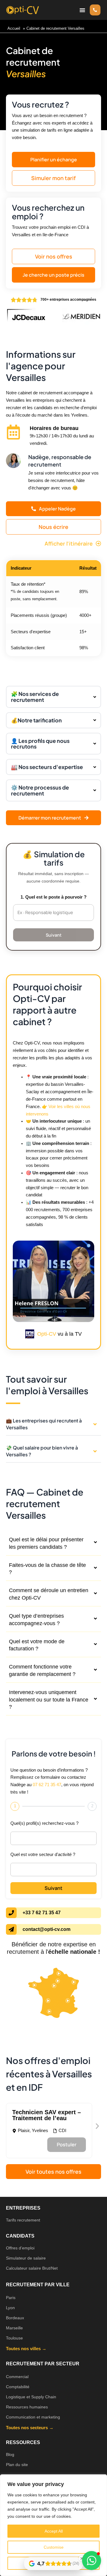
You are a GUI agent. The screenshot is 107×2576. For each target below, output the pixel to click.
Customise (54, 2547)
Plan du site (17, 2465)
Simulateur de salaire (26, 2258)
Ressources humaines (27, 2407)
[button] (82, 10)
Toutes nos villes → (26, 2349)
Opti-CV (47, 1334)
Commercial (17, 2377)
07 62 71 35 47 (47, 1785)
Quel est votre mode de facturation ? (37, 1645)
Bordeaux (15, 2318)
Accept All (54, 2531)
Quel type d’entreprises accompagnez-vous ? (36, 1620)
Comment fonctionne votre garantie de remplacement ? (42, 1670)
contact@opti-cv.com (47, 1929)
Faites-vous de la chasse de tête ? (47, 1569)
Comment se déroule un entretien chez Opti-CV (49, 1594)
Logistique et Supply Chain (31, 2397)
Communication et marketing (33, 2417)
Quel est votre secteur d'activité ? (43, 1855)
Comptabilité (18, 2387)
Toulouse (14, 2338)
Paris (11, 2298)
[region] (53, 2525)
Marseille (14, 2328)
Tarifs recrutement (23, 2220)
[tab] (53, 1544)
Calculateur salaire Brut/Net (32, 2268)
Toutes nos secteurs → (30, 2428)
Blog (10, 2454)
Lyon (10, 2308)
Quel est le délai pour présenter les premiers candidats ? (46, 1543)
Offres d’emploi (20, 2248)
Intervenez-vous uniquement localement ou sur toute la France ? (49, 1700)
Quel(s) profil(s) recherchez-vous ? (44, 1823)
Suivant (54, 935)
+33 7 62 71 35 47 (42, 1913)
